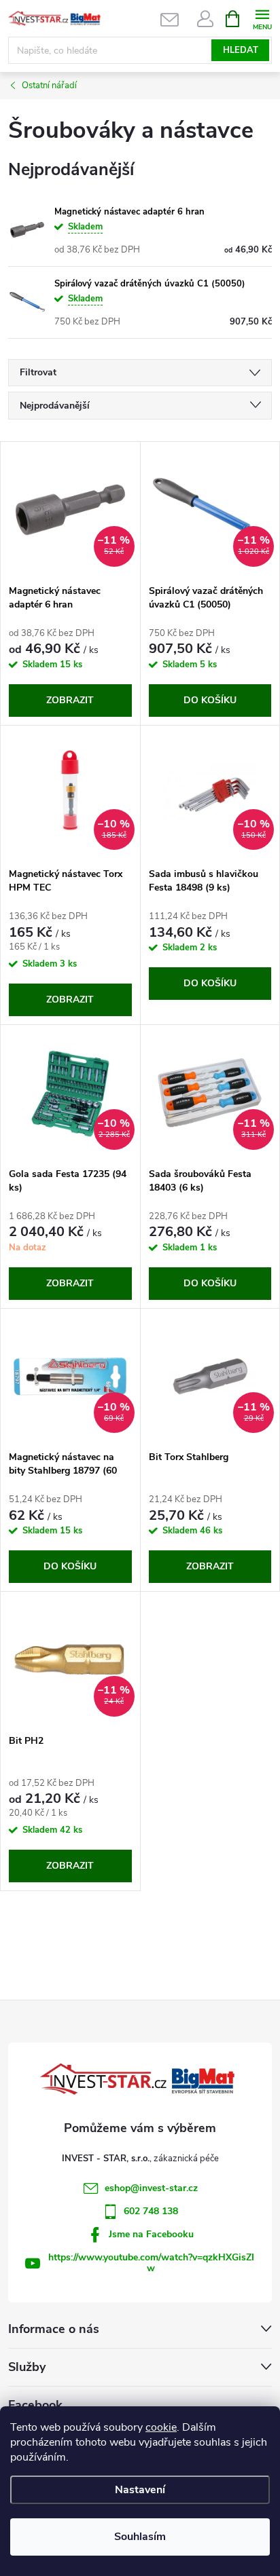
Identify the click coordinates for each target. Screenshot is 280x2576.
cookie (161, 2427)
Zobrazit (70, 700)
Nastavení (140, 2490)
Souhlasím (140, 2537)
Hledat (241, 50)
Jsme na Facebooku (151, 2234)
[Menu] (262, 18)
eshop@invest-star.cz (151, 2188)
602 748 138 (151, 2211)
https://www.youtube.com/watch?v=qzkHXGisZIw (151, 2263)
